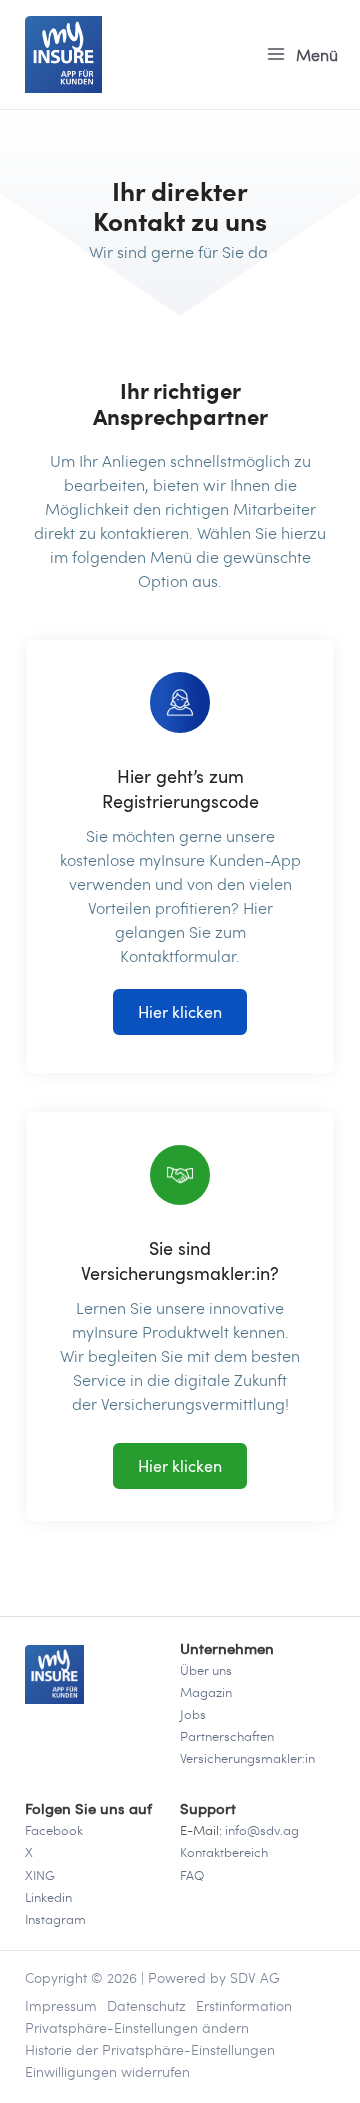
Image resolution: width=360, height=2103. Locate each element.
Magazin (206, 1692)
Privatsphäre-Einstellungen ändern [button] (137, 2027)
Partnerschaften (227, 1736)
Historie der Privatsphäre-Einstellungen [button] (150, 2049)
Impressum (61, 2005)
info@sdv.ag (262, 1830)
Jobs (193, 1714)
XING (40, 1875)
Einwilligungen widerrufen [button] (107, 2071)
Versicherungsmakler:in (247, 1758)
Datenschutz (146, 2005)
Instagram (55, 1919)
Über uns (206, 1670)
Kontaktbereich (224, 1852)
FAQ (192, 1875)
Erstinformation (244, 2005)
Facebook (54, 1830)
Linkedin (48, 1897)
